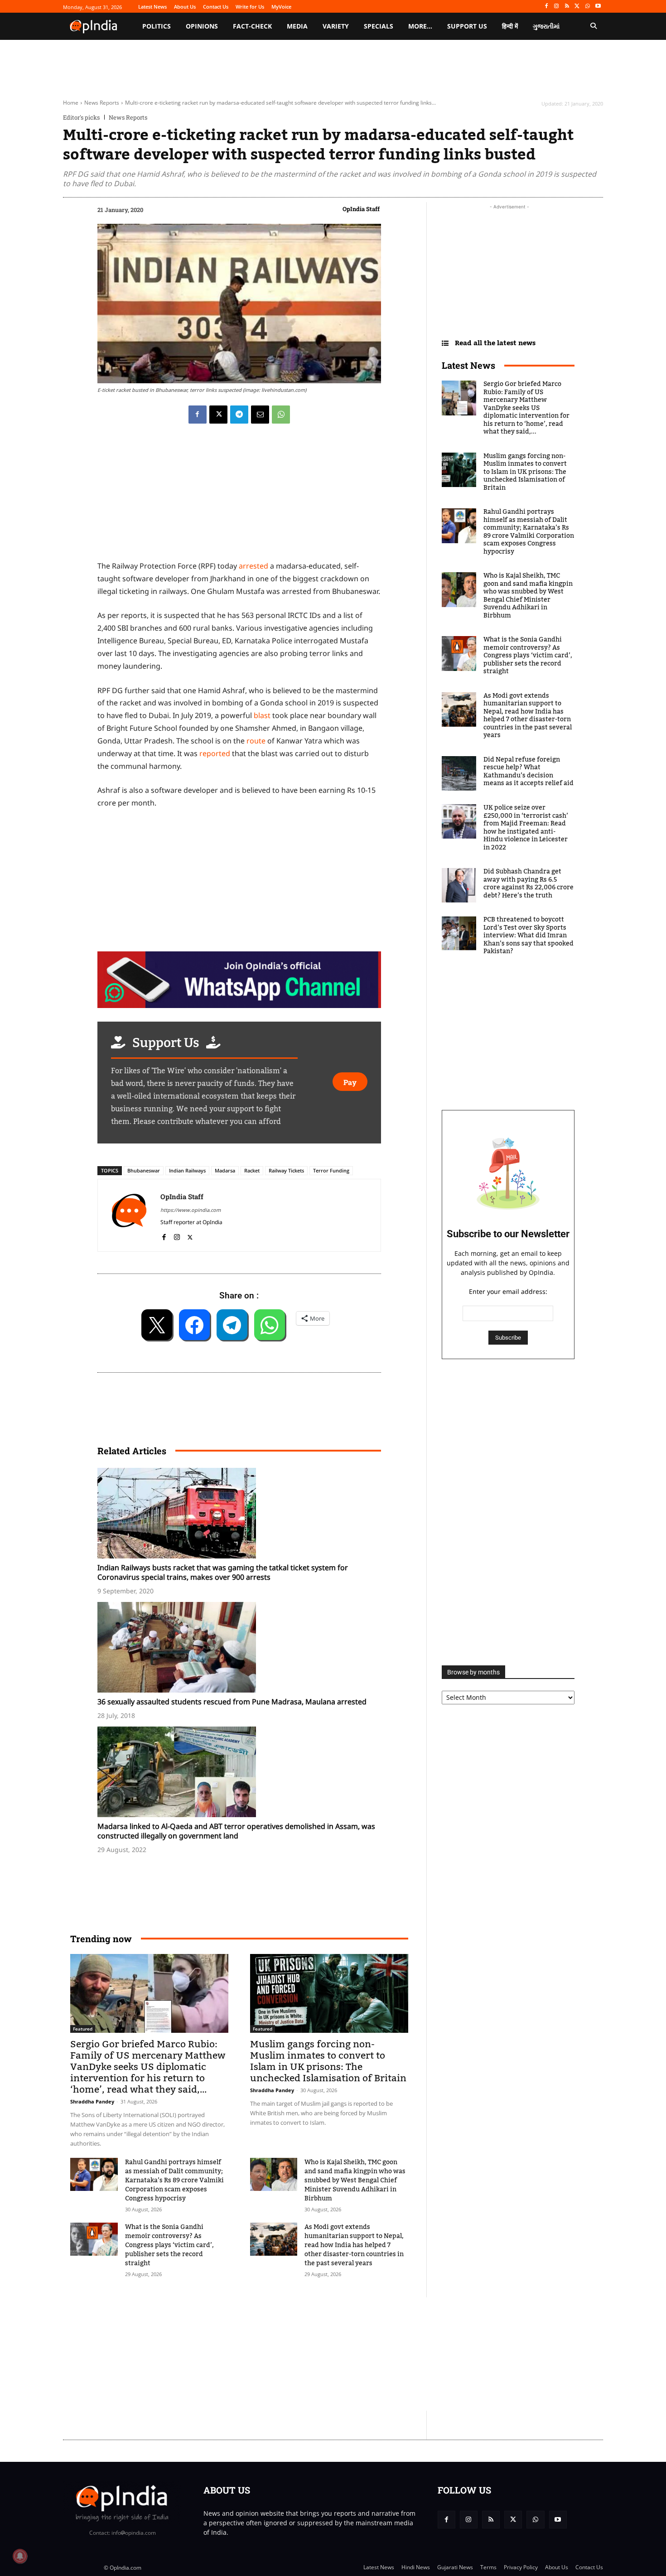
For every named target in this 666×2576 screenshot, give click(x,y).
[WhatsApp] (587, 7)
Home (71, 103)
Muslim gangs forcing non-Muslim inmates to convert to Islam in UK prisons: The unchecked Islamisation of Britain (328, 2061)
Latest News (468, 365)
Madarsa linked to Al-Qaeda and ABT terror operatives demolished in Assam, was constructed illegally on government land (236, 1831)
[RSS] (567, 7)
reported (215, 753)
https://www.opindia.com (191, 1210)
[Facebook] (546, 7)
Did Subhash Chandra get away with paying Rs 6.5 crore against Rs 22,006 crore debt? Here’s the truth (528, 884)
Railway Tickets (286, 1170)
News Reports (102, 103)
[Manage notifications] (20, 2556)
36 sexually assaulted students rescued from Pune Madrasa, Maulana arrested (232, 1702)
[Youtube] (598, 7)
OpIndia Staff (361, 209)
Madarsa (225, 1170)
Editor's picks (81, 118)
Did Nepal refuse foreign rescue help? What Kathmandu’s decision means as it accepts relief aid (528, 772)
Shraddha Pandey (92, 2101)
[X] (577, 7)
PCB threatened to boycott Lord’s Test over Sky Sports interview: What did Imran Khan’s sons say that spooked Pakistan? (528, 936)
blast (262, 715)
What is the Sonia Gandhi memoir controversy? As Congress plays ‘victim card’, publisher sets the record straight (169, 2245)
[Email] (260, 415)
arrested (253, 566)
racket (252, 1170)
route (256, 741)
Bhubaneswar (144, 1170)
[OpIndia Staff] (129, 1215)
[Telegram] (239, 415)
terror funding (331, 1170)
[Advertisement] (290, 2354)
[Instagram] (557, 7)
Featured (83, 2029)
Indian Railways (187, 1170)
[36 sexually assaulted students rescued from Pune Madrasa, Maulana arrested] (244, 1647)
